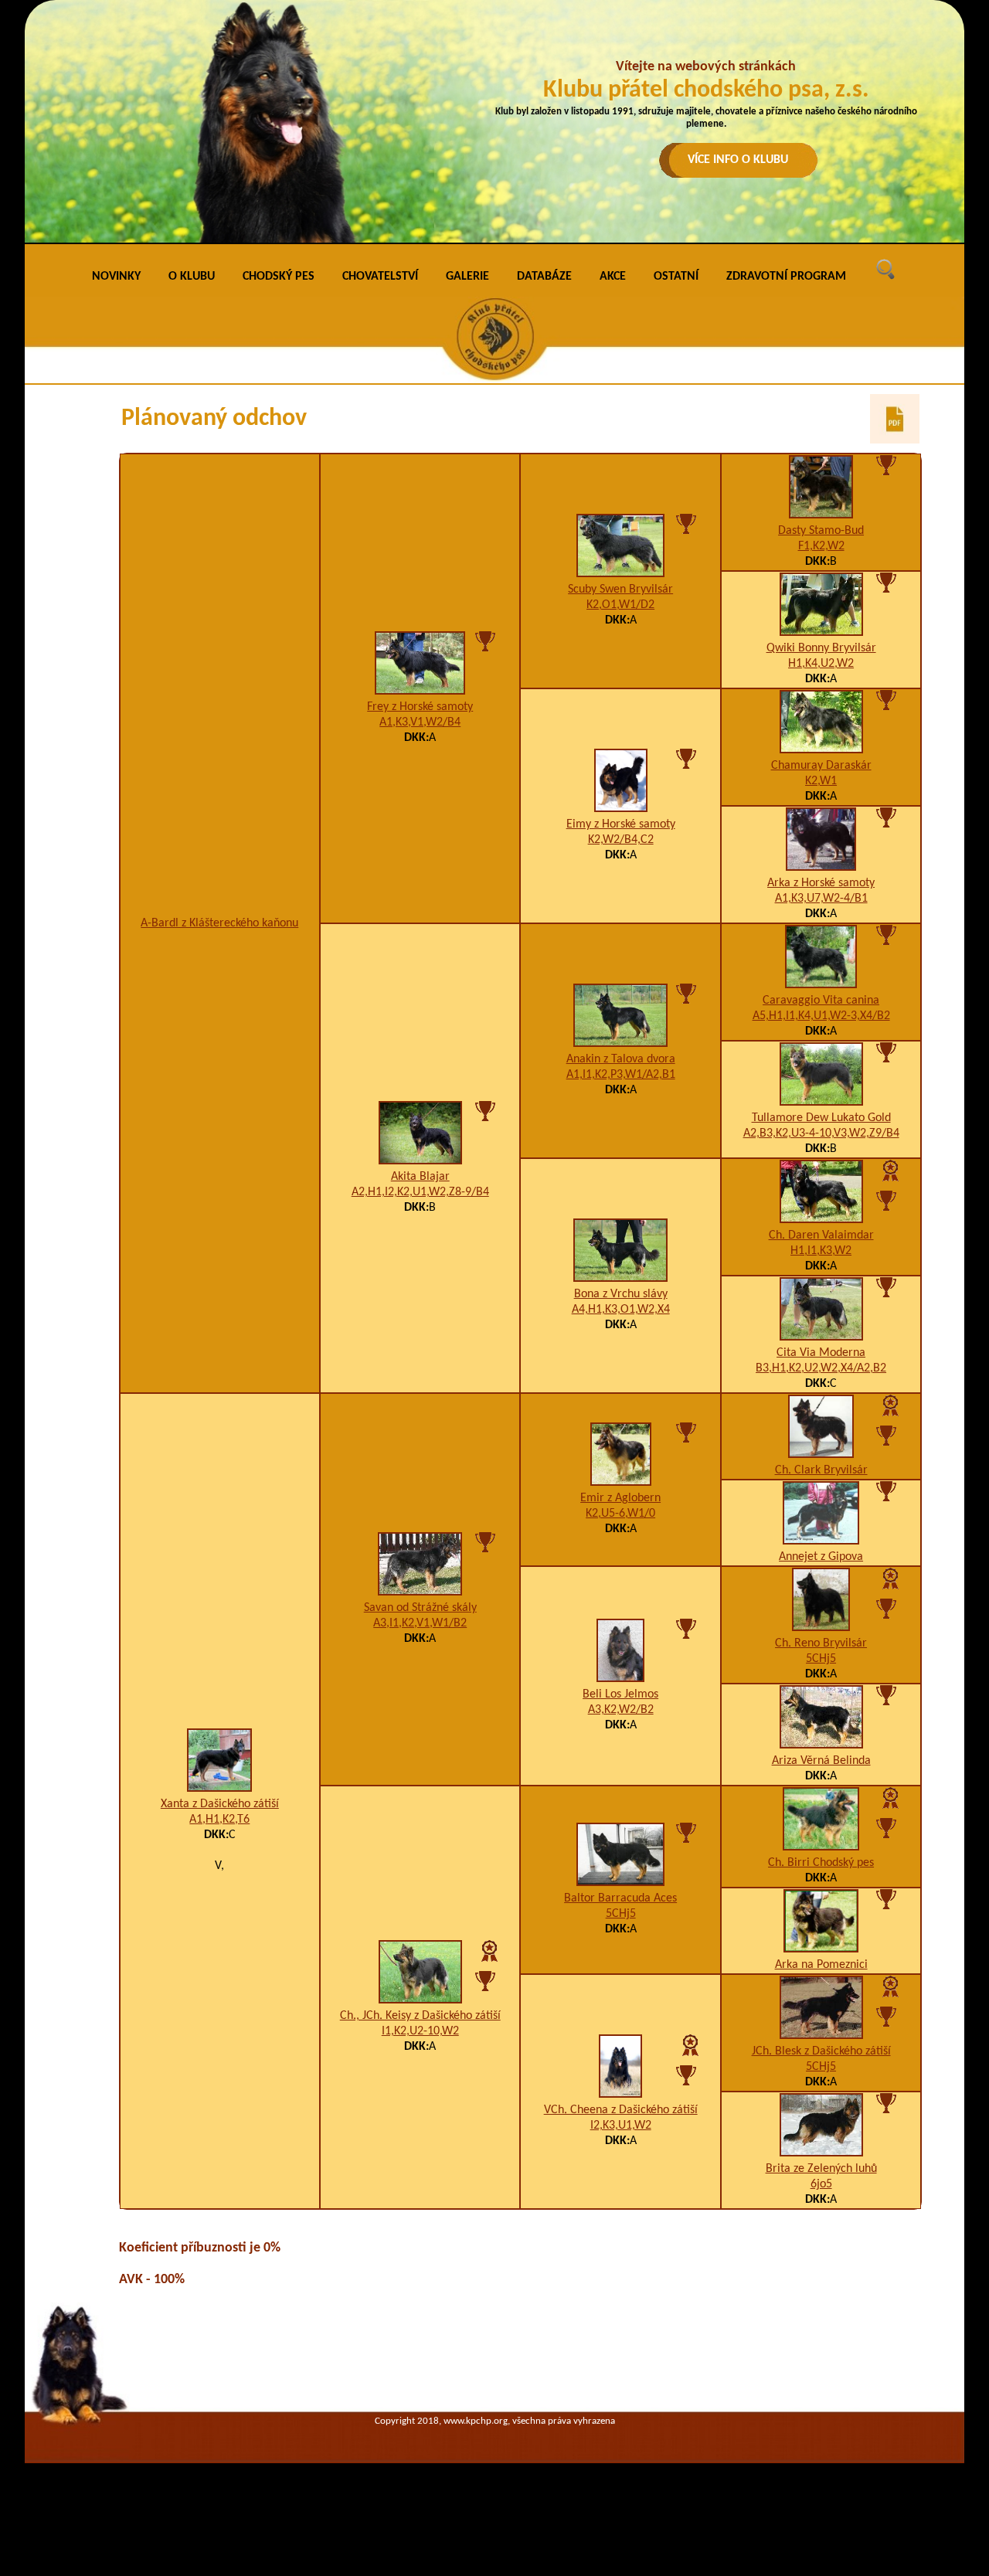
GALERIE (467, 277)
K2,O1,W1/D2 (620, 605)
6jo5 (821, 2184)
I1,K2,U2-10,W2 (420, 2031)
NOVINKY (116, 277)
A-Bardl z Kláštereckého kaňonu (219, 923)
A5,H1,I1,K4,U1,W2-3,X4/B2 (821, 1016)
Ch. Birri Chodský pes (821, 1863)
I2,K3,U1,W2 (621, 2126)
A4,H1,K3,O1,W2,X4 (621, 1310)
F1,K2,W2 (821, 546)
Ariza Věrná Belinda (821, 1761)
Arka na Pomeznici (821, 1965)
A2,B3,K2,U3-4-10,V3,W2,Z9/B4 (821, 1133)
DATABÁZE (544, 277)
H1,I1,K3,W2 (821, 1251)
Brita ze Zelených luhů (821, 2169)
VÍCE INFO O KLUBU (738, 160)
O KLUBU (192, 277)
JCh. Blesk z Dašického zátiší (821, 2051)
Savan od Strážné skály (420, 1608)
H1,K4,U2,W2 (821, 664)
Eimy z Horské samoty (621, 824)
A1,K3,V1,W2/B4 (420, 722)
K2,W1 (821, 781)
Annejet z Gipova (821, 1557)
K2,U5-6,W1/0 (620, 1514)
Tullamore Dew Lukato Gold (821, 1118)
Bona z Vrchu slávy (621, 1294)
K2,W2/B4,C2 (621, 840)
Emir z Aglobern (620, 1498)
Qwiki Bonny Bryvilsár (821, 648)
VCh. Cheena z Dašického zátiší (621, 2110)
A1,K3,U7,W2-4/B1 (821, 899)
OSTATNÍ (676, 277)
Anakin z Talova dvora (621, 1059)
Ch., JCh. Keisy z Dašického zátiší (420, 2016)
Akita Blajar (420, 1177)
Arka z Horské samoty (821, 883)
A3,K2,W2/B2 (621, 1710)
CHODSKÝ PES (279, 277)
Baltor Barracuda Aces (620, 1898)
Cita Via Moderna (821, 1353)
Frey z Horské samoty (420, 707)
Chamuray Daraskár (821, 766)
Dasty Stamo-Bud (821, 531)
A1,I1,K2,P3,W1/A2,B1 (621, 1075)
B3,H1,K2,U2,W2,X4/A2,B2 (821, 1368)
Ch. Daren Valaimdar (821, 1235)
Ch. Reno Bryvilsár (821, 1643)
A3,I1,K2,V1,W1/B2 (420, 1623)
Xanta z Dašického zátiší (220, 1804)
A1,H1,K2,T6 (219, 1820)
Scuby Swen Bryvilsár (620, 590)
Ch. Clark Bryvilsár (821, 1470)
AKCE (613, 277)
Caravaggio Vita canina (821, 1001)
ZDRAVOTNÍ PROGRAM (786, 277)
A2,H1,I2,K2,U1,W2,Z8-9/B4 (420, 1192)
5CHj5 (821, 1659)
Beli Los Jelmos (620, 1694)
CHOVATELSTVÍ (380, 277)
